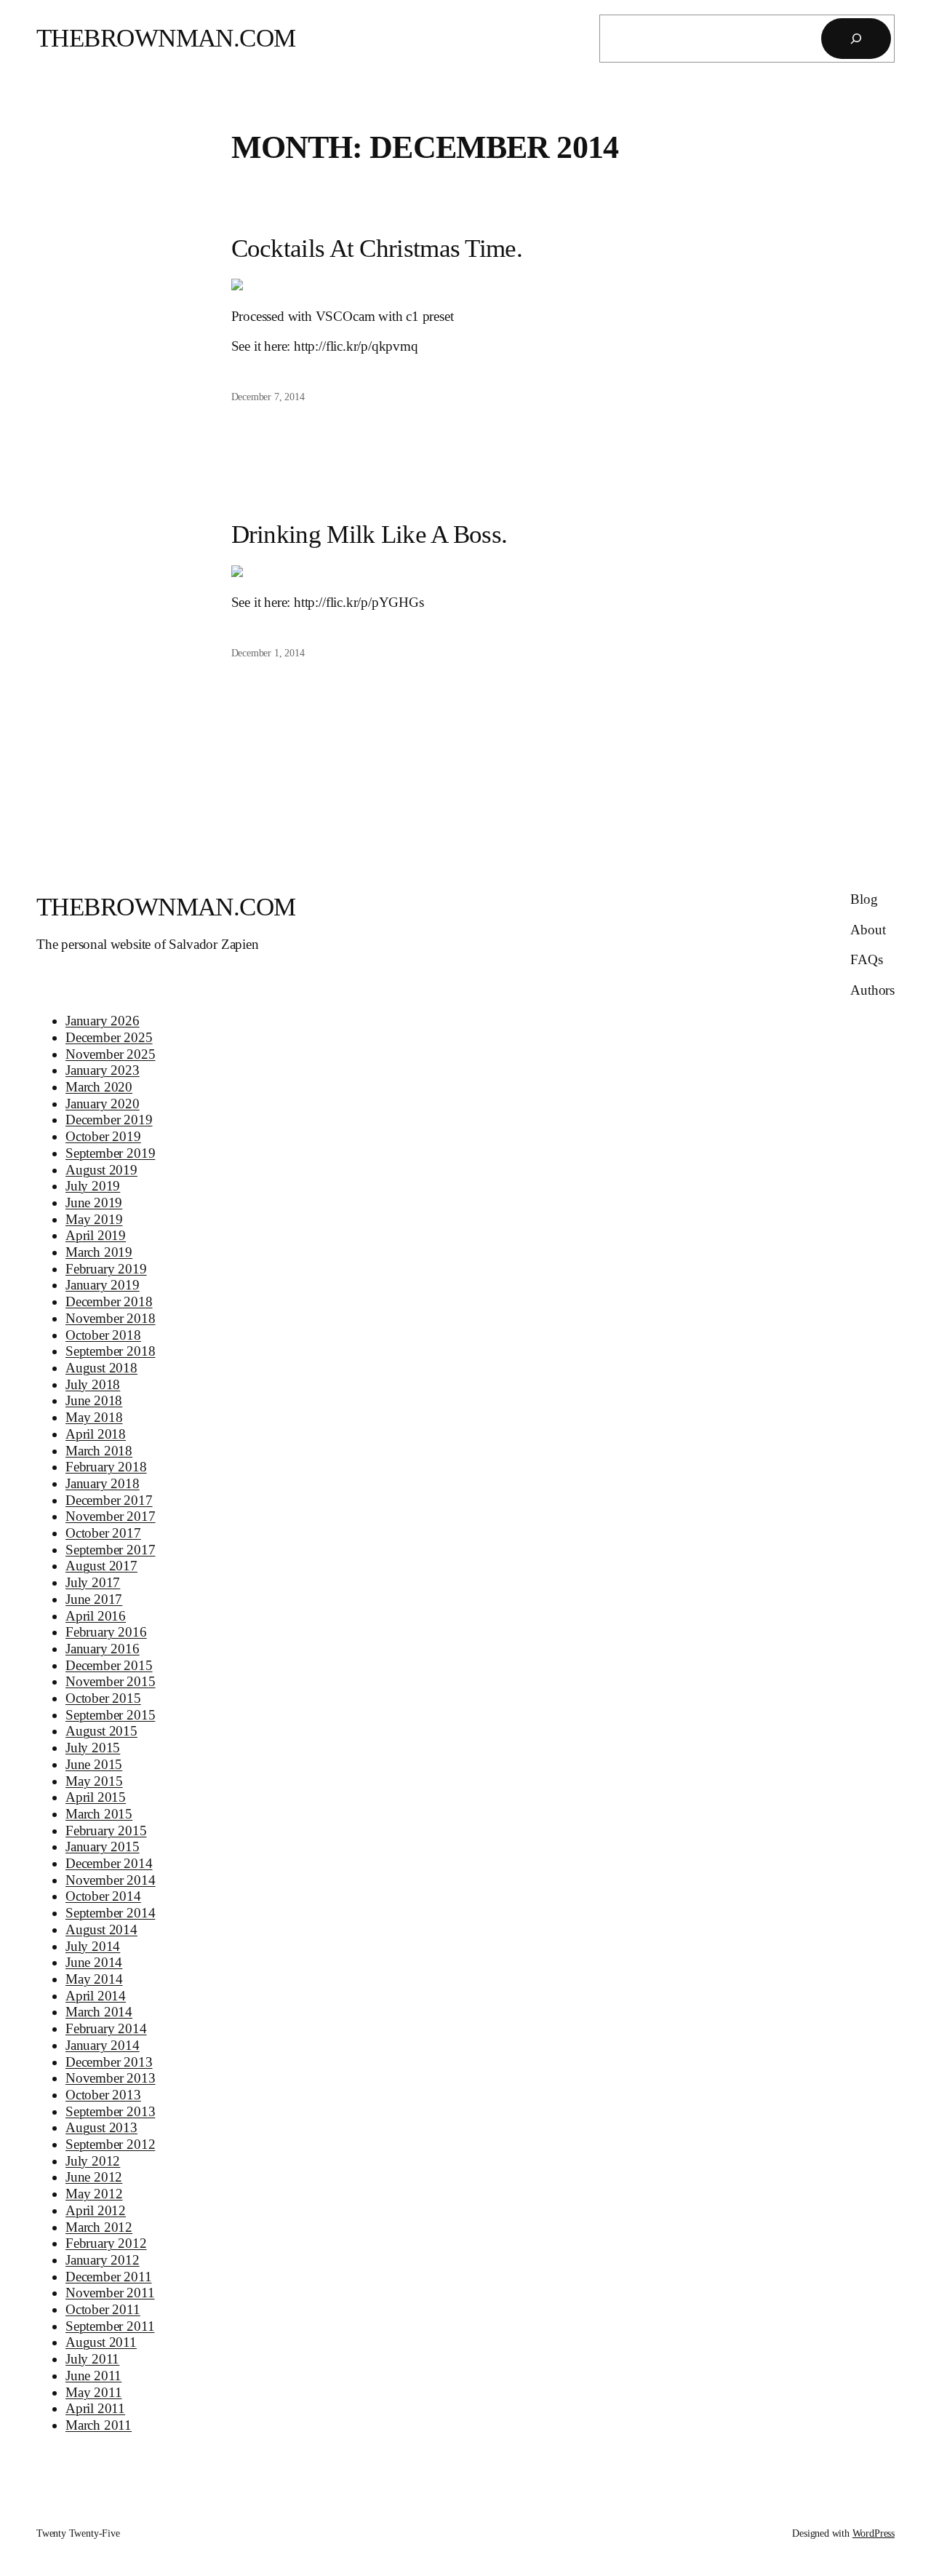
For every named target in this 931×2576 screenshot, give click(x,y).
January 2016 (103, 1649)
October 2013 (103, 2095)
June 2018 (94, 1400)
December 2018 (109, 1301)
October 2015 (103, 1698)
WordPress (874, 2533)
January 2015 (103, 1846)
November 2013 (111, 2078)
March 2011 (99, 2425)
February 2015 (106, 1830)
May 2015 (94, 1781)
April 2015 (96, 1797)
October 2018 (103, 1335)
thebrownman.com (166, 38)
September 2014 (110, 1913)
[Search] (856, 39)
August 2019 (101, 1170)
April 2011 (95, 2408)
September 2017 (110, 1550)
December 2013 (109, 2062)
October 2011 (103, 2309)
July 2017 (93, 1582)
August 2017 (101, 1566)
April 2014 (96, 1996)
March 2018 (99, 1451)
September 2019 (110, 1153)
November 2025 (111, 1054)
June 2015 (94, 1764)
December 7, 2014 (268, 397)
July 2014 (93, 1946)
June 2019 (94, 1202)
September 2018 (110, 1351)
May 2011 (94, 2392)
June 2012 (94, 2177)
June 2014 (94, 1962)
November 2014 (111, 1880)
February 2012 (106, 2243)
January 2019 (103, 1285)
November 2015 (111, 1681)
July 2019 (93, 1186)
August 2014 (101, 1929)
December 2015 (109, 1665)
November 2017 (111, 1516)
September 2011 (110, 2326)
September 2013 (110, 2111)
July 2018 (93, 1384)
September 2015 (110, 1715)
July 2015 (93, 1748)
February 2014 (106, 2028)
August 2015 (101, 1731)
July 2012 (93, 2161)
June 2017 (94, 1599)
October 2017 (103, 1533)
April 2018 (96, 1434)
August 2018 (101, 1368)
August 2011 (101, 2342)
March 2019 (99, 1252)
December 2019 (109, 1120)
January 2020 (103, 1104)
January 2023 (103, 1070)
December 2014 (109, 1863)
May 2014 (94, 1979)
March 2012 (99, 2227)
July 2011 (92, 2359)
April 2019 (96, 1235)
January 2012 (103, 2260)
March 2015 (99, 1814)
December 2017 (109, 1500)
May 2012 (94, 2194)
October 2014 (103, 1896)
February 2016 (106, 1632)
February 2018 (106, 1467)
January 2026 (103, 1021)
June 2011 (93, 2376)
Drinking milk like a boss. (369, 534)
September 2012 (110, 2144)
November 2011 (110, 2293)
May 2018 (94, 1417)
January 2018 (103, 1483)
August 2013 (101, 2127)
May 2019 (94, 1219)
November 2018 (111, 1318)
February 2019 (106, 1269)
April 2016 (96, 1616)
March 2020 (99, 1087)
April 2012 (96, 2210)
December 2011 (109, 2277)
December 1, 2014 (268, 653)
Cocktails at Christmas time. (377, 249)
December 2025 (109, 1037)
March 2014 (99, 2012)
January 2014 (103, 2045)
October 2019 (103, 1136)
